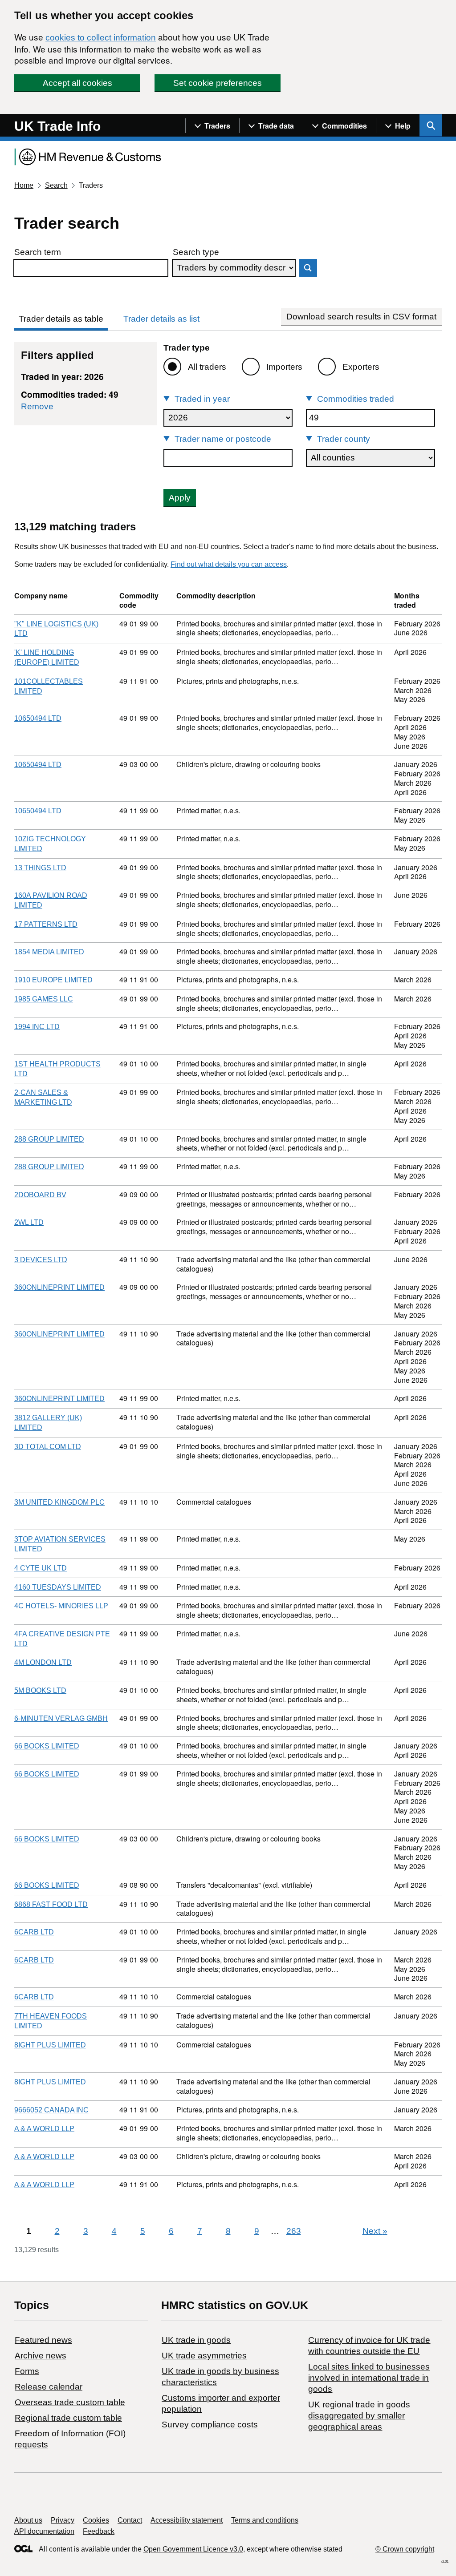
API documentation (44, 2531)
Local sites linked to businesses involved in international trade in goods (369, 2378)
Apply (180, 498)
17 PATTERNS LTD (46, 924)
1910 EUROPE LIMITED (53, 980)
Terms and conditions (265, 2520)
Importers (284, 367)
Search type (196, 252)
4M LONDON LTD (43, 1662)
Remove (37, 406)
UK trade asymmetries (204, 2356)
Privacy (63, 2520)
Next (375, 2231)
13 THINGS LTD (40, 868)
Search (56, 185)
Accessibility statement (187, 2520)
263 (294, 2231)
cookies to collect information (101, 38)
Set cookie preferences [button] (218, 83)
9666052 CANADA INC (51, 2110)
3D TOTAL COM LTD (48, 1447)
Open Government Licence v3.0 (193, 2549)
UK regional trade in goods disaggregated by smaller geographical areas (359, 2416)
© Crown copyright (405, 2549)
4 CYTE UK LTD (41, 1568)
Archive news (41, 2356)
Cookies (96, 2520)
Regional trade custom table (68, 2418)
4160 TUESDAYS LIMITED (58, 1587)
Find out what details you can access (229, 564)
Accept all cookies (77, 83)
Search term (38, 252)
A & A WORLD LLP (44, 2129)
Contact (130, 2520)
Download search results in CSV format (361, 317)
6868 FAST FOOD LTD (51, 1904)
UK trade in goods (196, 2340)
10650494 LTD (38, 718)
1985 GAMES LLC (44, 999)
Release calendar (49, 2387)
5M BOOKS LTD (40, 1690)
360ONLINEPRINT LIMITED (59, 1287)
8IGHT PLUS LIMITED (50, 2045)
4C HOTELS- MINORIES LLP (61, 1606)
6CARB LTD (34, 1932)
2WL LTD (29, 1222)
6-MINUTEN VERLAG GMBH (61, 1718)
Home (24, 185)
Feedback (99, 2531)
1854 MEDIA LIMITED (49, 952)
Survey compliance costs (210, 2425)
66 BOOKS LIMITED (47, 1746)
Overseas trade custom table (70, 2402)
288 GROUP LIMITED (49, 1139)
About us (28, 2520)
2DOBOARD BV (40, 1195)
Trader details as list (161, 319)
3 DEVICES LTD (41, 1260)
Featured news (43, 2340)
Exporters (361, 367)
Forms (27, 2371)
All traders (207, 367)
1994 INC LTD (37, 1027)
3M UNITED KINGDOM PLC (59, 1502)
